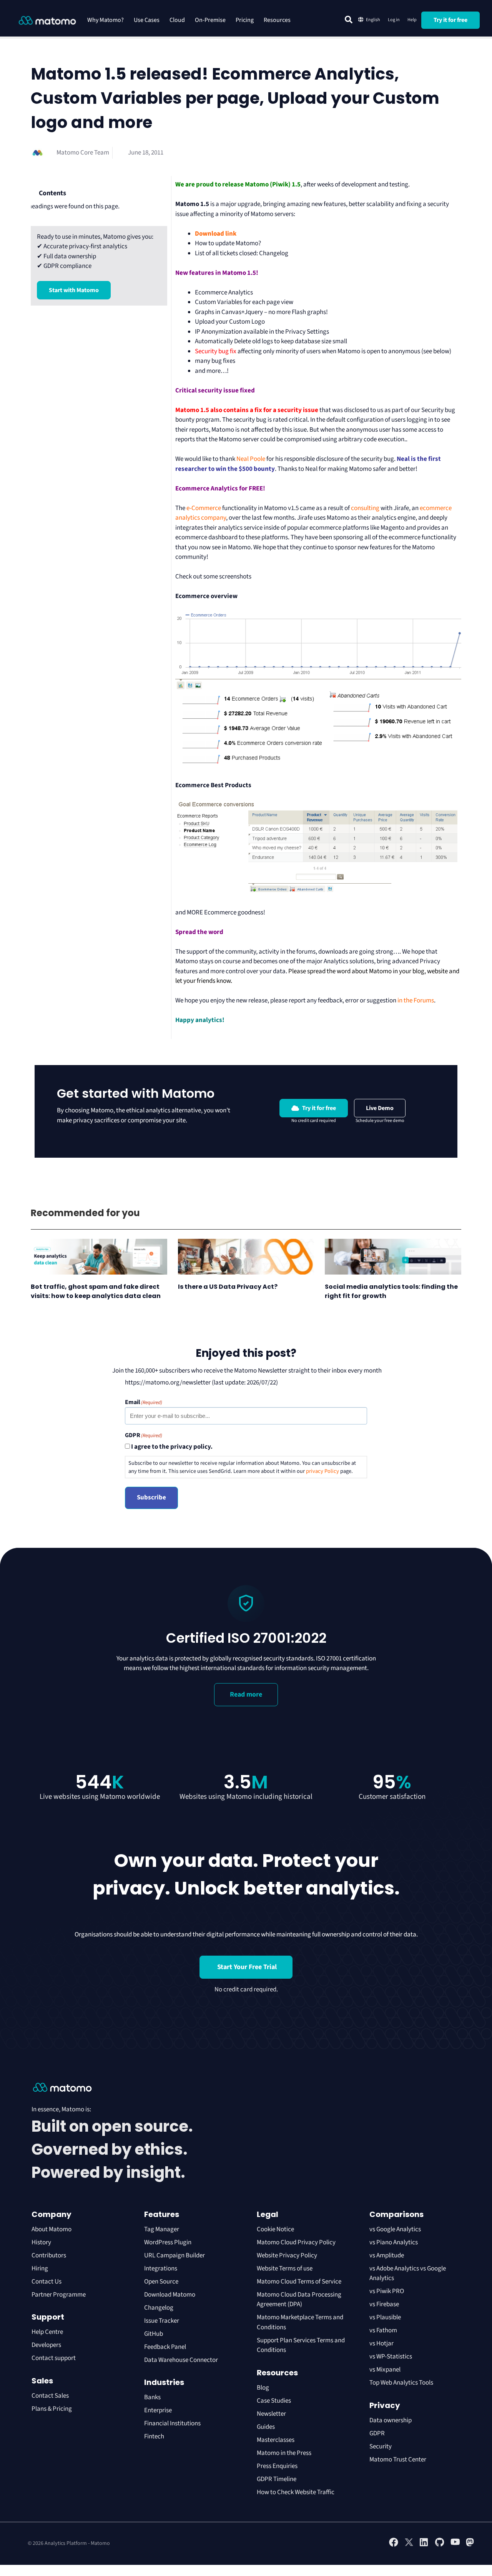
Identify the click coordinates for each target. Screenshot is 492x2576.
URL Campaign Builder (175, 2255)
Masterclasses (276, 2440)
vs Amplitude (387, 2255)
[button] (349, 20)
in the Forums (416, 1000)
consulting (365, 508)
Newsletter (271, 2414)
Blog (263, 2388)
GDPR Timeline (277, 2479)
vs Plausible (385, 2317)
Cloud (177, 20)
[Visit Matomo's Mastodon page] (470, 2545)
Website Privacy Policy (287, 2255)
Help (412, 20)
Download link (216, 234)
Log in (394, 20)
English (373, 20)
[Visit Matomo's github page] (440, 2545)
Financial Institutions (173, 2423)
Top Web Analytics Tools (401, 2383)
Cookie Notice (275, 2229)
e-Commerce (204, 508)
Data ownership (391, 2420)
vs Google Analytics (395, 2229)
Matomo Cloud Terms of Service (299, 2282)
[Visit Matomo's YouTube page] (455, 2544)
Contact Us (47, 2282)
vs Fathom (383, 2330)
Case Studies (274, 2401)
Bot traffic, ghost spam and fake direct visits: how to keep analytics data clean (96, 1291)
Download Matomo (170, 2295)
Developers (46, 2345)
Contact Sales (50, 2396)
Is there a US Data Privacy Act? (228, 1287)
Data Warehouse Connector (181, 2360)
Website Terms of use (285, 2269)
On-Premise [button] (210, 20)
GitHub (154, 2334)
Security (381, 2446)
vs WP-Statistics (391, 2357)
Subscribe (151, 1497)
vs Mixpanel (385, 2370)
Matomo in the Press (284, 2453)
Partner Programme (59, 2295)
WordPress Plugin (168, 2242)
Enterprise (159, 2410)
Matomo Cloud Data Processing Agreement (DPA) (299, 2300)
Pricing (245, 20)
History (41, 2242)
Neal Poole (251, 459)
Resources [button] (277, 20)
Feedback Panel (165, 2347)
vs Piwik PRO (387, 2291)
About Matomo (52, 2229)
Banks (153, 2397)
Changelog (159, 2308)
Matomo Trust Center (398, 2460)
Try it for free (450, 20)
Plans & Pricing (52, 2409)
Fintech (154, 2436)
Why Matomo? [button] (106, 20)
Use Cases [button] (147, 20)
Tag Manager (162, 2229)
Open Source (161, 2282)
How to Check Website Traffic (296, 2492)
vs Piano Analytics (394, 2242)
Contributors (49, 2255)
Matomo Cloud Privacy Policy (296, 2242)
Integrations (161, 2269)
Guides (266, 2427)
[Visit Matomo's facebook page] (394, 2545)
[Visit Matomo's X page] (409, 2545)
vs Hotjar (381, 2343)
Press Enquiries (277, 2466)
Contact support (54, 2358)
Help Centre (47, 2332)
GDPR (377, 2433)
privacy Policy (322, 1471)
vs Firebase (384, 2304)
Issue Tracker (162, 2321)
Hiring (40, 2269)
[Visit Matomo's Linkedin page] (424, 2545)
